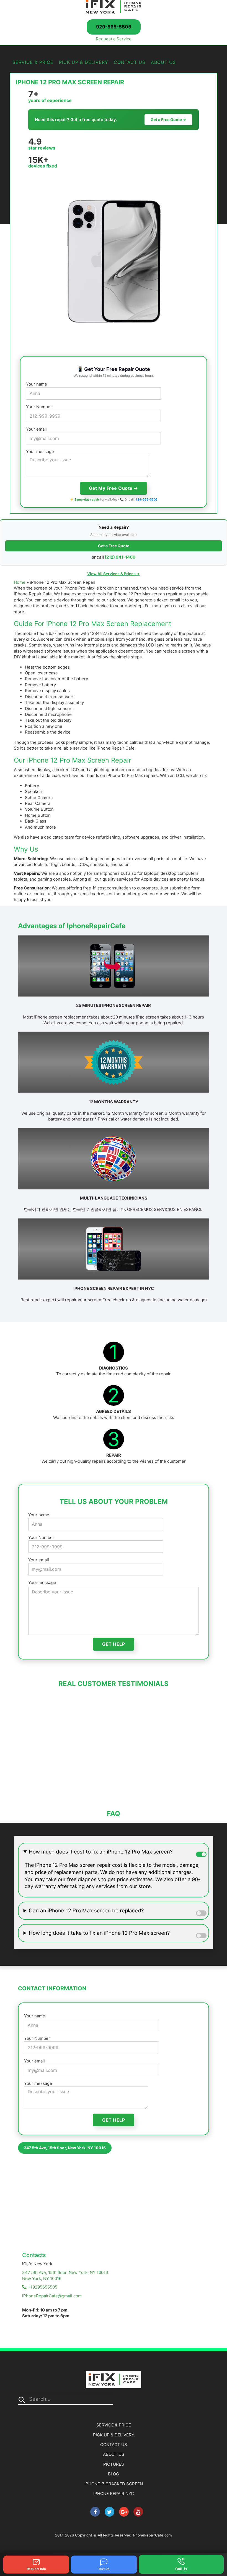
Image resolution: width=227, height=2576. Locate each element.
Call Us (181, 2569)
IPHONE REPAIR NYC (114, 2493)
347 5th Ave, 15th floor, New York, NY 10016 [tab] (65, 2148)
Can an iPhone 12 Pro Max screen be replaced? (86, 1911)
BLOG (114, 2474)
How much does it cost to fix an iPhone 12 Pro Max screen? (101, 1852)
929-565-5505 (114, 27)
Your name (37, 384)
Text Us (104, 2569)
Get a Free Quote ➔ (168, 120)
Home (20, 582)
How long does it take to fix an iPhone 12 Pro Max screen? (99, 1933)
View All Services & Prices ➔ (114, 574)
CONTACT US (130, 62)
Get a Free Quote (114, 546)
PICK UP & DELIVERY (84, 62)
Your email (36, 429)
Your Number (39, 407)
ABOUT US (163, 62)
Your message (40, 451)
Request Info (36, 2569)
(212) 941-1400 (120, 557)
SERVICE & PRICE (33, 62)
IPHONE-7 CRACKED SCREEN (114, 2484)
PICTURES (114, 2464)
